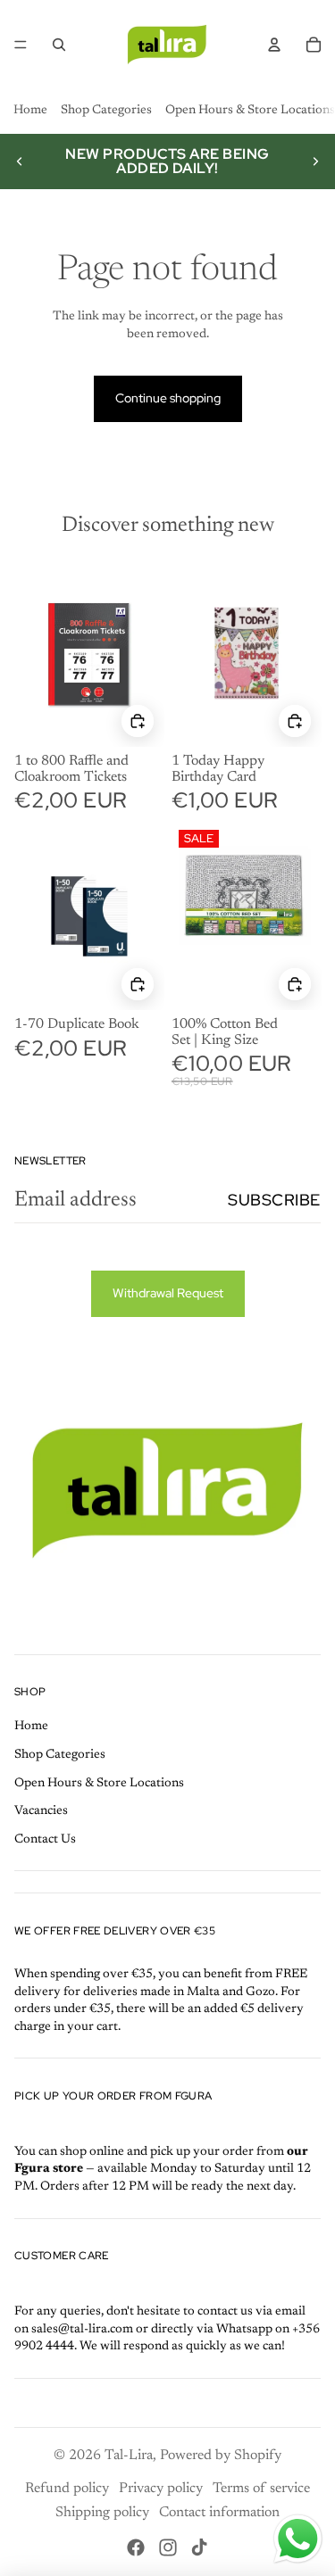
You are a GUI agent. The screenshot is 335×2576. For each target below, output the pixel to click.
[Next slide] (315, 162)
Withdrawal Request (168, 1293)
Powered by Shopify (221, 2456)
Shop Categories (106, 111)
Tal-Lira (129, 2456)
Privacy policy (161, 2489)
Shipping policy (102, 2513)
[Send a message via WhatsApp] (298, 2539)
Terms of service (261, 2489)
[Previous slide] (20, 162)
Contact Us (45, 1840)
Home (30, 111)
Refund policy (67, 2489)
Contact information (219, 2513)
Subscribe (274, 1200)
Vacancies (41, 1811)
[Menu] (21, 45)
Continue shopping (168, 398)
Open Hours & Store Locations (250, 111)
